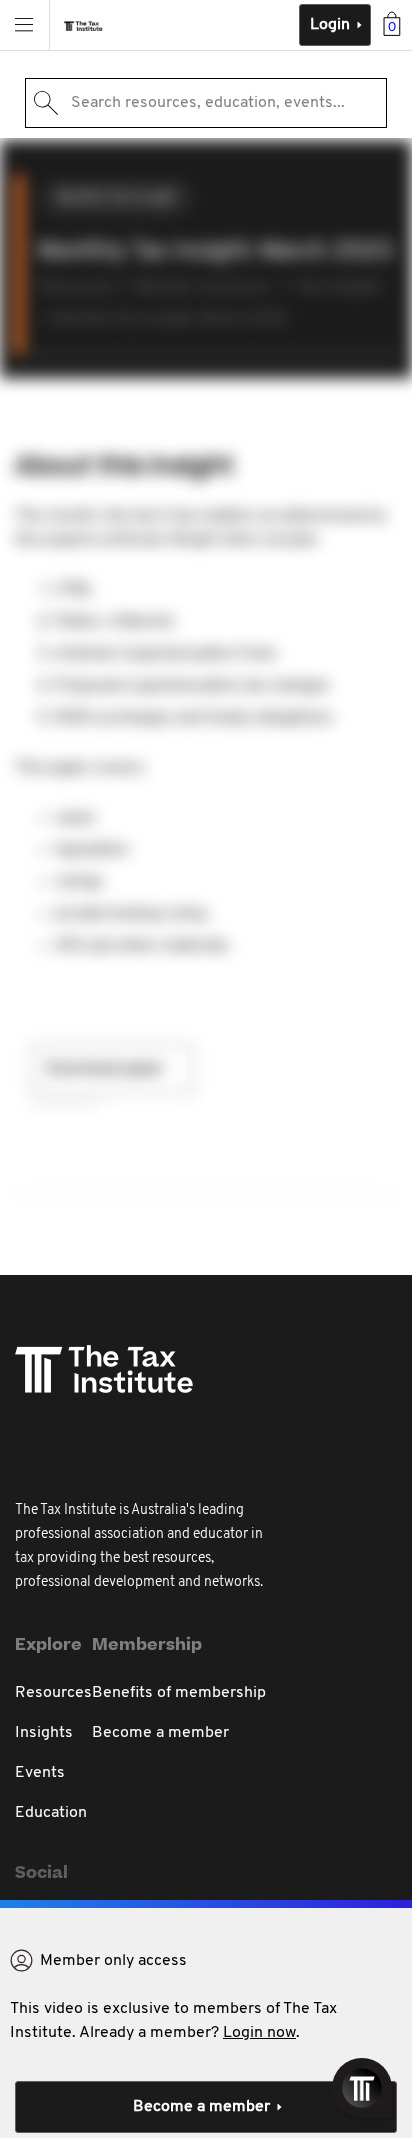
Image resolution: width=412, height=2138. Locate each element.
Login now (259, 2033)
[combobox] (206, 103)
